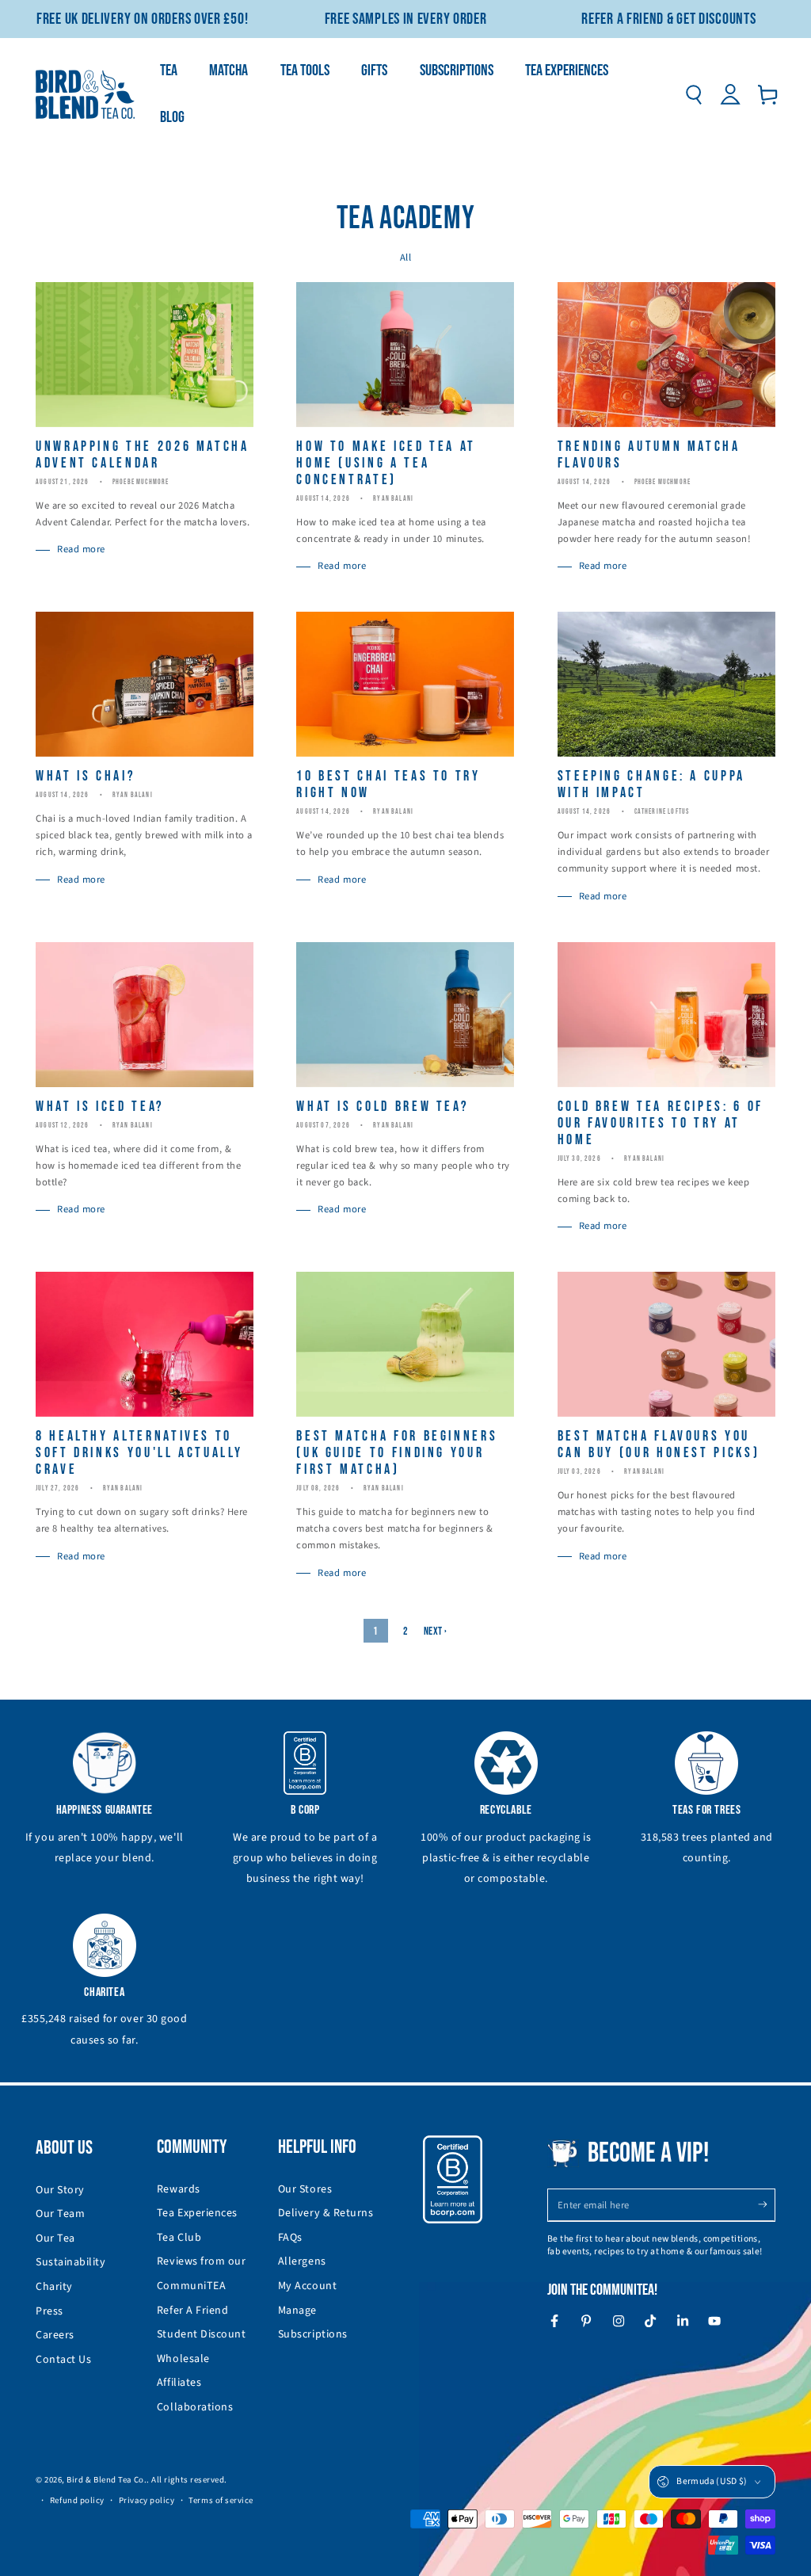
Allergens (302, 2261)
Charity (54, 2287)
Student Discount (202, 2334)
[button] (693, 95)
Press (49, 2311)
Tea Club (179, 2238)
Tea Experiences (197, 2213)
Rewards (179, 2189)
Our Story (60, 2190)
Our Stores (305, 2189)
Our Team (60, 2214)
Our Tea (55, 2238)
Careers (55, 2335)
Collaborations (195, 2407)
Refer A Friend (193, 2311)
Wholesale (183, 2359)
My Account (307, 2286)
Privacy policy (147, 2500)
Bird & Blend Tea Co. (107, 2480)
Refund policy (77, 2500)
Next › (436, 1631)
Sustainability (71, 2262)
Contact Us (63, 2360)
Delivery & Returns (326, 2213)
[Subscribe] (766, 2205)
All (406, 258)
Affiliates (179, 2383)
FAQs (290, 2238)
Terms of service (221, 2500)
